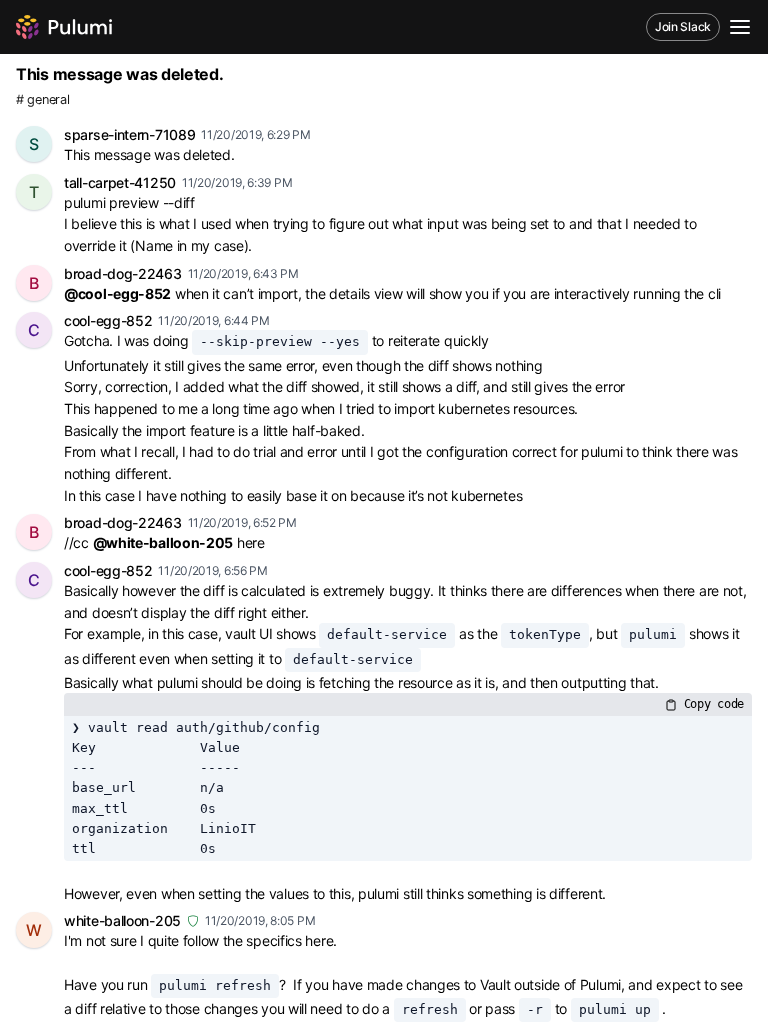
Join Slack (683, 26)
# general (42, 99)
